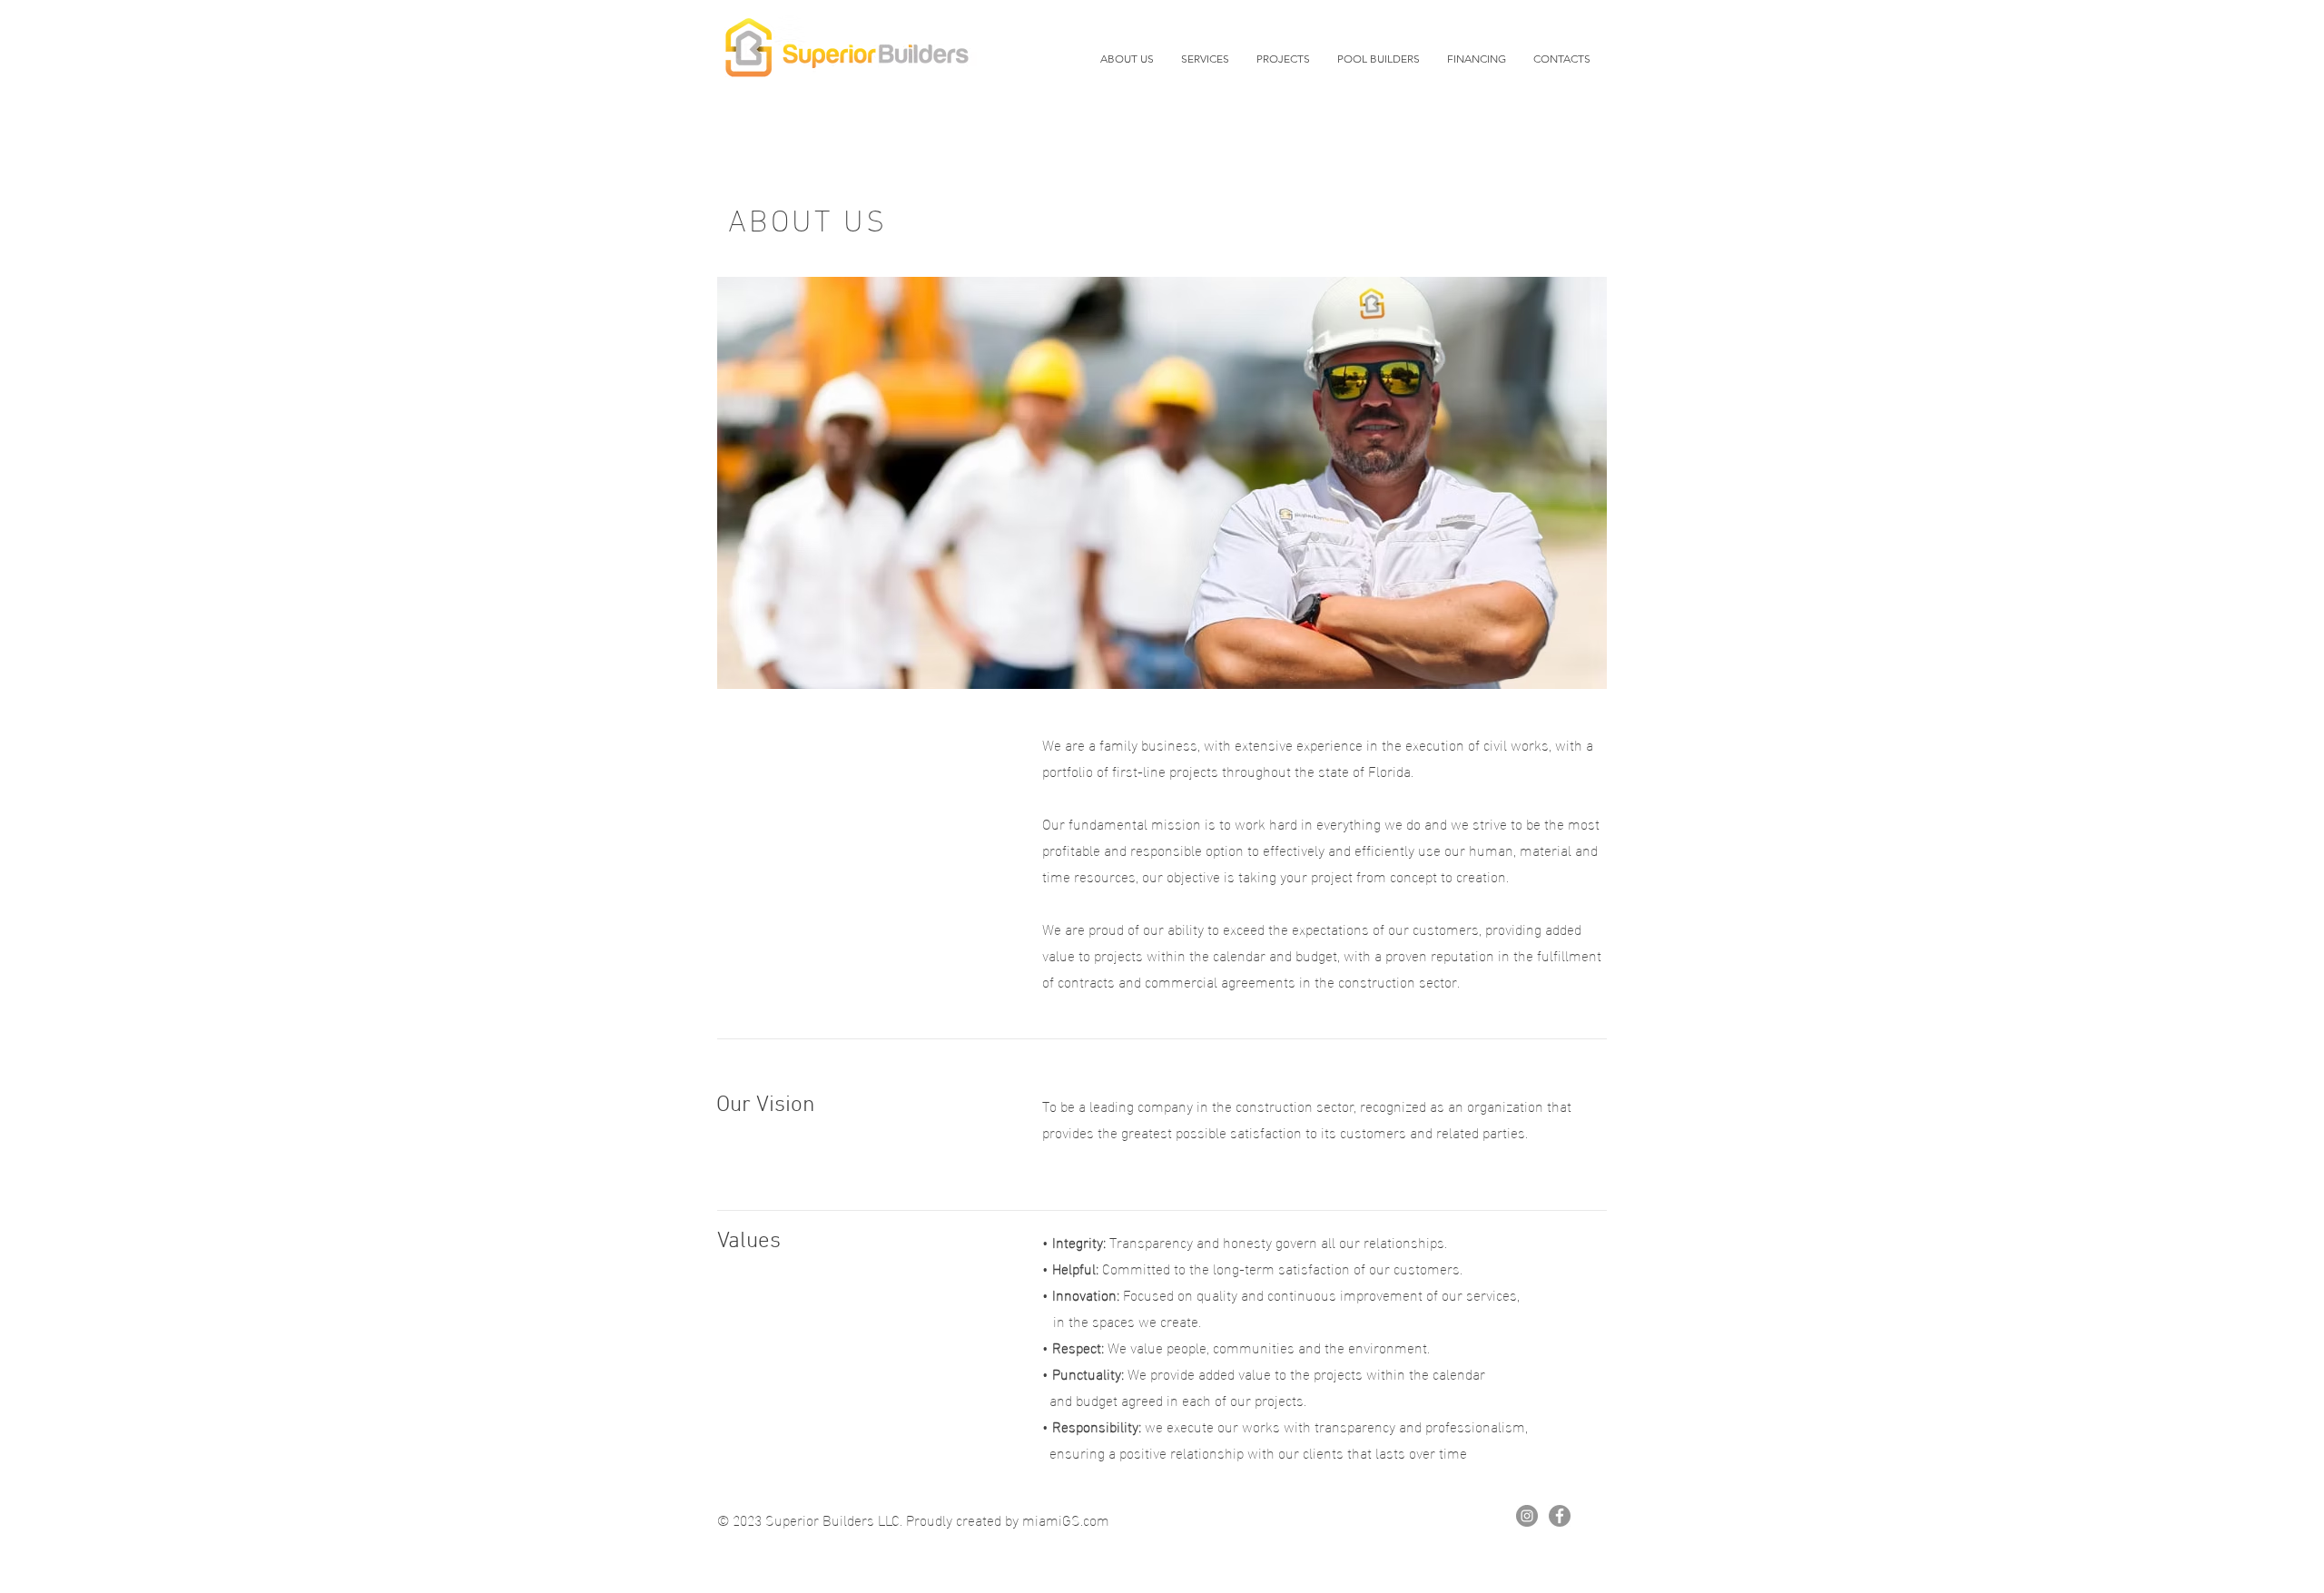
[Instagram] (1527, 1516)
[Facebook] (1560, 1516)
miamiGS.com (1066, 1519)
